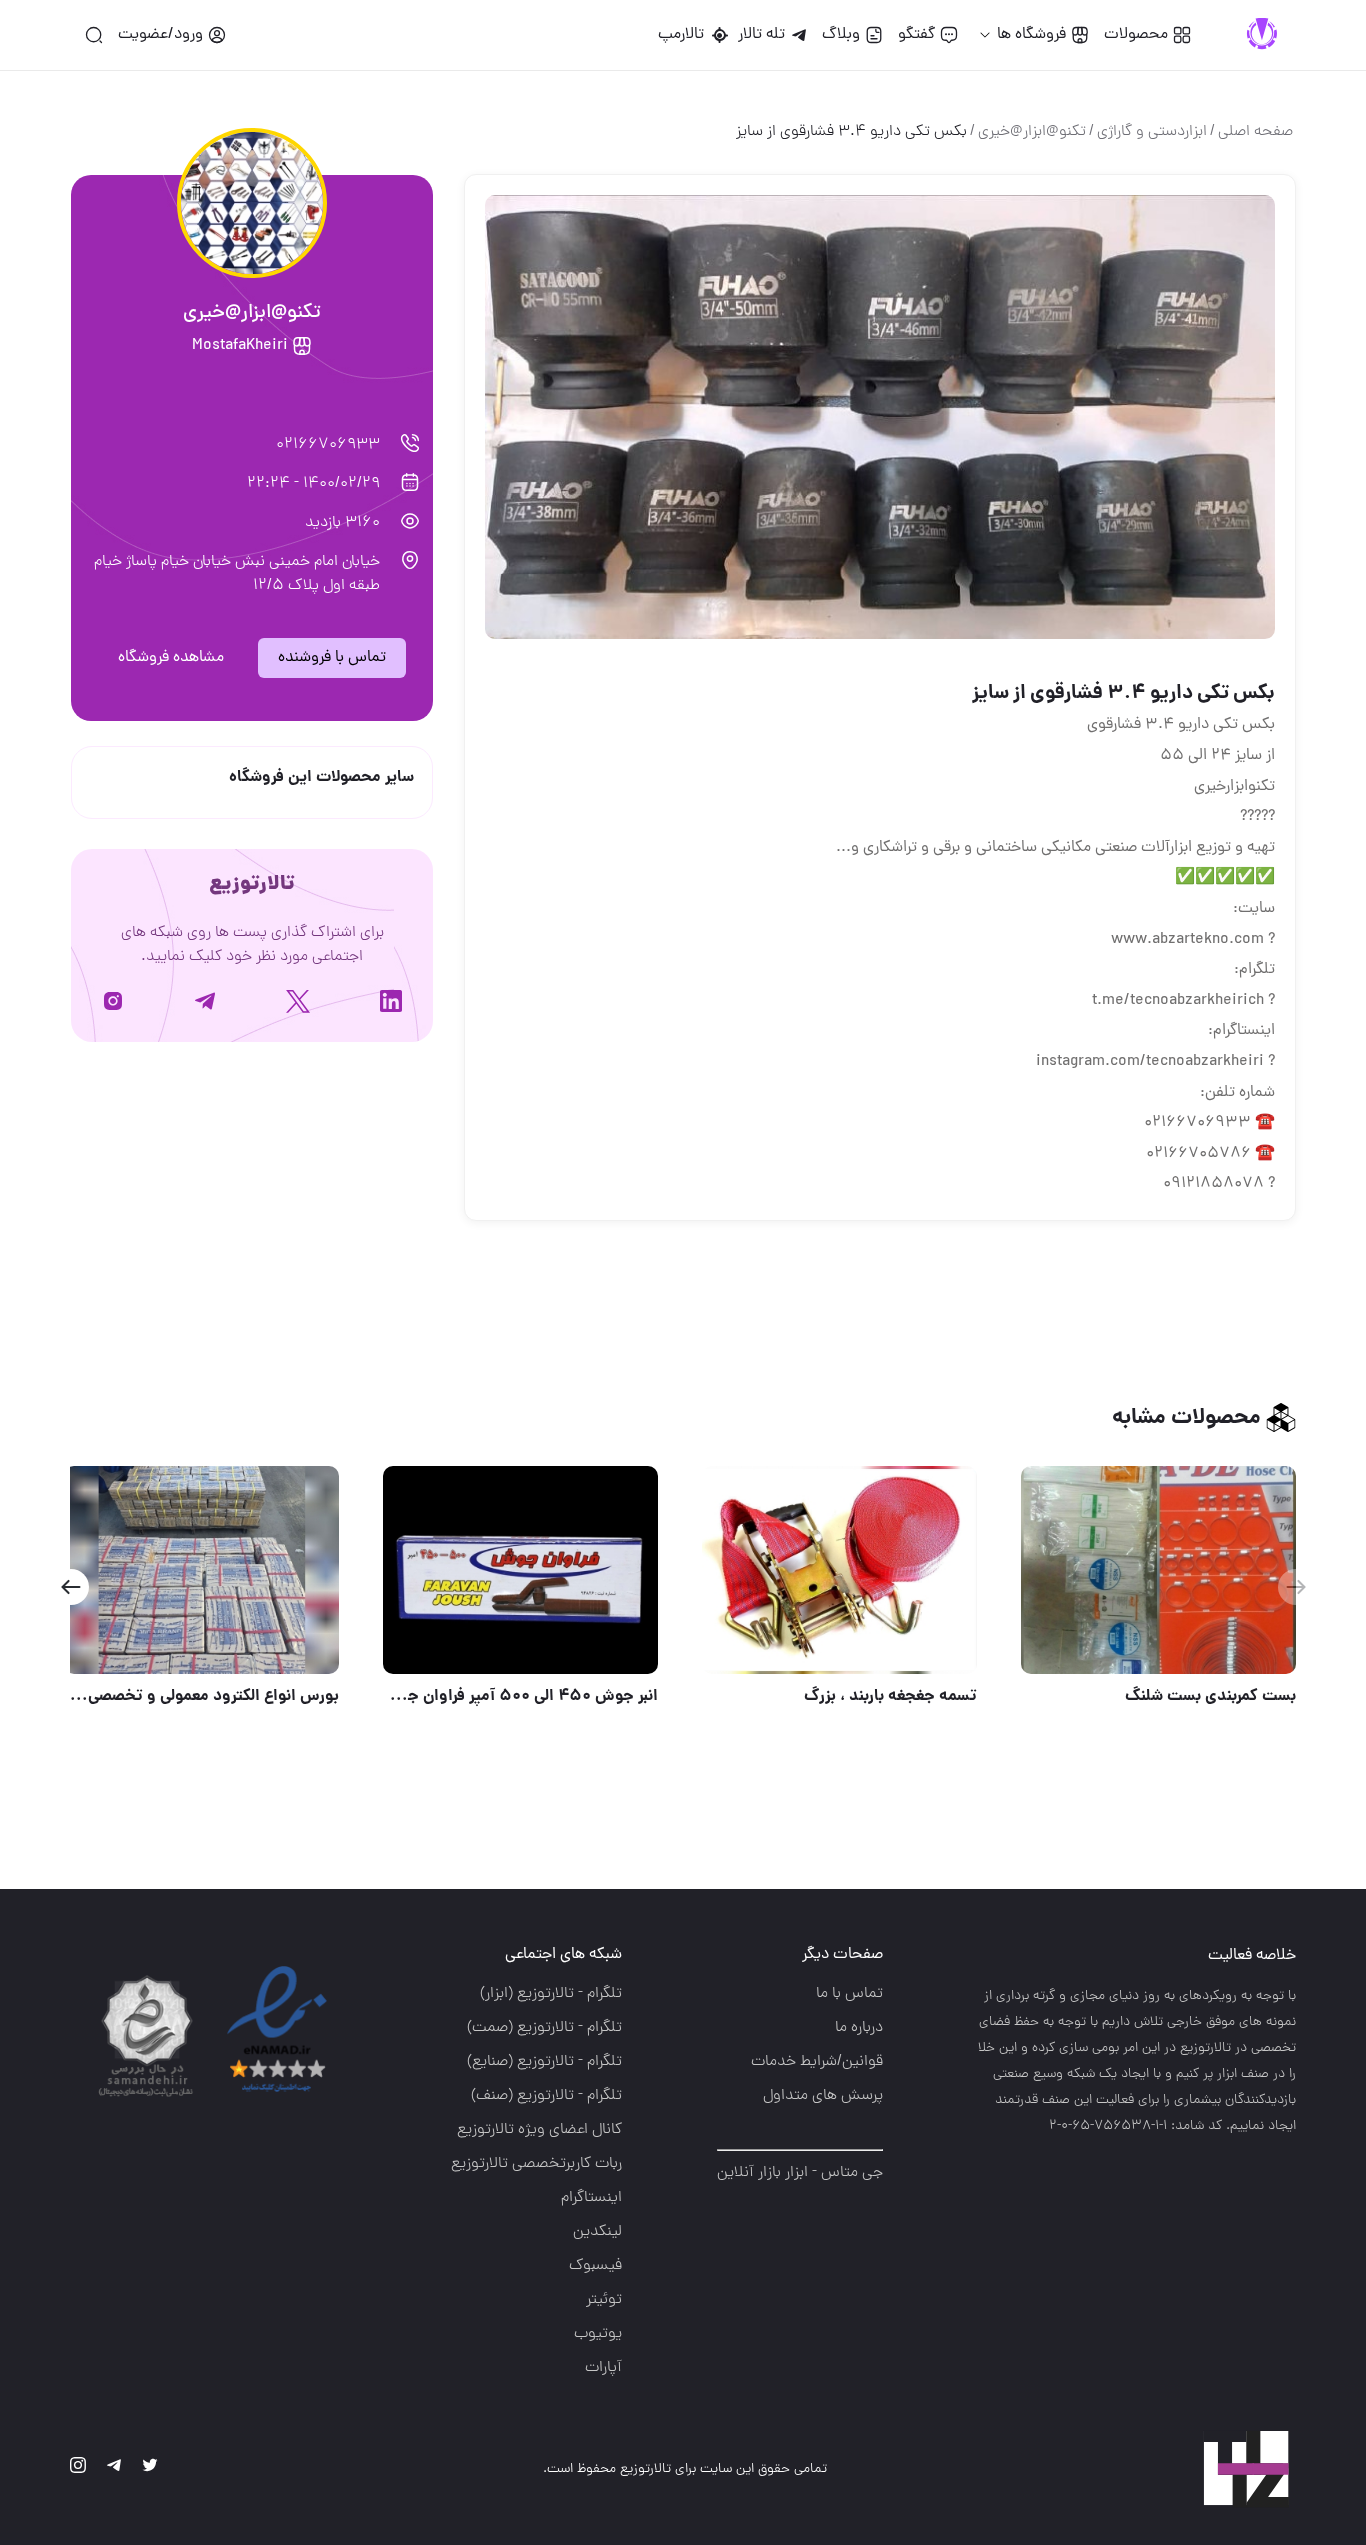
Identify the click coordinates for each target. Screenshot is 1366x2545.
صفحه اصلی (1255, 132)
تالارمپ (685, 35)
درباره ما (859, 2028)
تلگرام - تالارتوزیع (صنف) (546, 2096)
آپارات (603, 2368)
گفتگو (916, 35)
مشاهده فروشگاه (171, 658)
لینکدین (597, 2232)
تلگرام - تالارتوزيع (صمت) (544, 2028)
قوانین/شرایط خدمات (817, 2062)
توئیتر (604, 2300)
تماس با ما (849, 1994)
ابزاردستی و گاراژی (1152, 132)
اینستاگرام (591, 2198)
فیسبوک (595, 2266)
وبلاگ (841, 35)
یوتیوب (598, 2334)
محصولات (1136, 35)
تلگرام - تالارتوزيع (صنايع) (544, 2062)
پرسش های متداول (823, 2096)
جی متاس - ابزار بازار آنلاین (800, 2173)
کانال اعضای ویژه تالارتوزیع (539, 2130)
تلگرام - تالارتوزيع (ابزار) (551, 1994)
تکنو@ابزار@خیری (1032, 132)
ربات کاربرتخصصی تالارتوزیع (536, 2164)
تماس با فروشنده (332, 658)
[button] (70, 1587)
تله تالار (761, 35)
